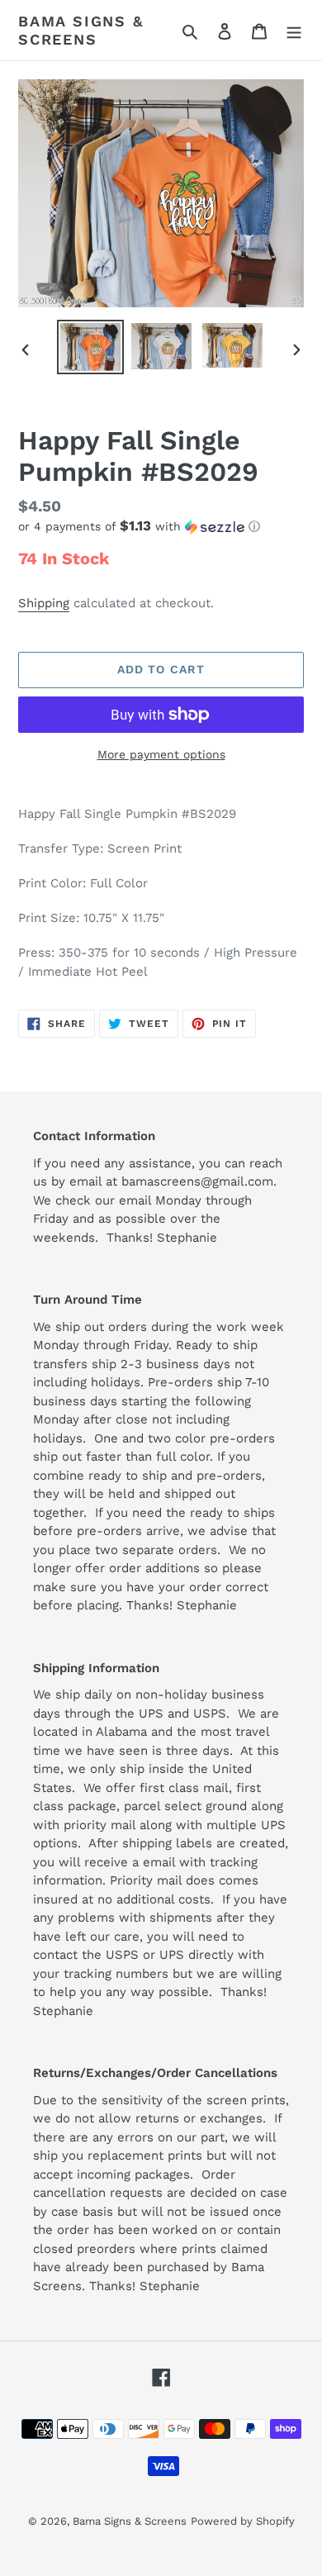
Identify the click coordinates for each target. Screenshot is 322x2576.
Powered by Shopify (243, 2521)
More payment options (161, 754)
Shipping (44, 603)
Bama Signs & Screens (81, 30)
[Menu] (294, 31)
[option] (91, 347)
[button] (139, 526)
